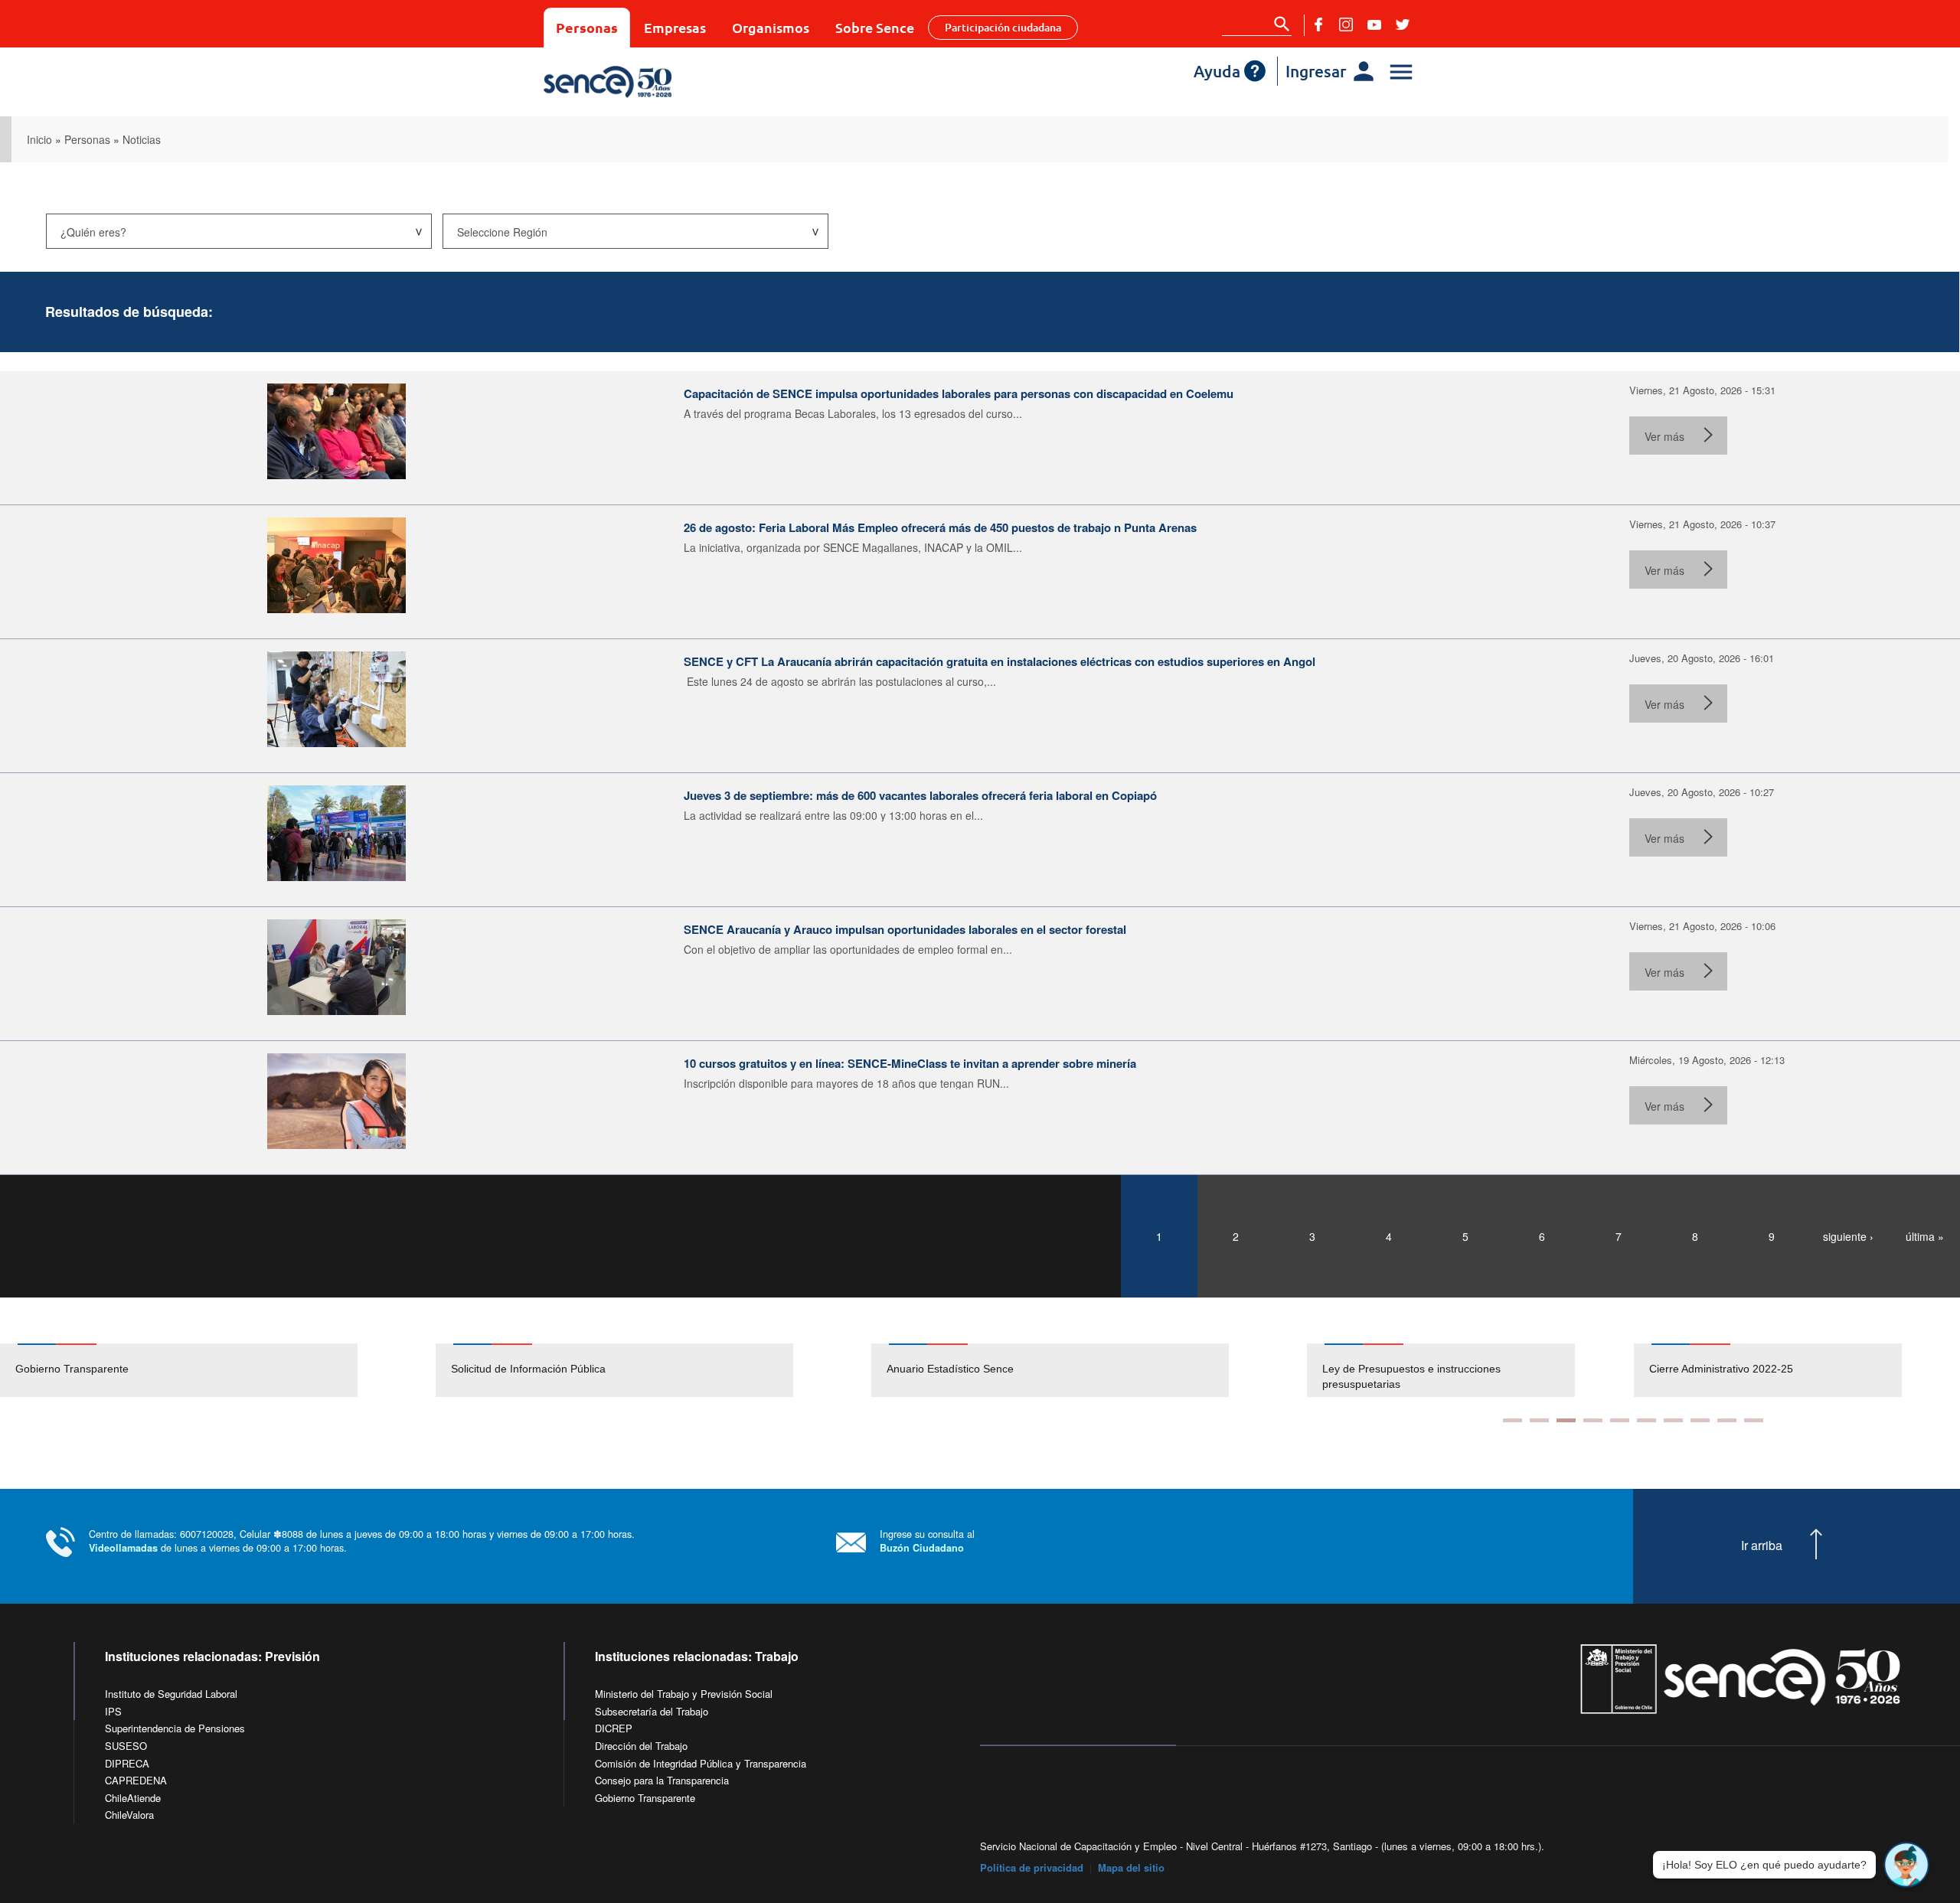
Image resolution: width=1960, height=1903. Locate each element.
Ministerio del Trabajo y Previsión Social (684, 1694)
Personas (587, 27)
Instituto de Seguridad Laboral (171, 1694)
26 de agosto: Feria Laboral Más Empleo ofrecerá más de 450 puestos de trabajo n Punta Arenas (940, 527)
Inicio (39, 139)
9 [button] (1727, 1420)
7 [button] (1673, 1420)
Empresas (675, 27)
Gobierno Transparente (72, 1369)
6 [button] (1646, 1420)
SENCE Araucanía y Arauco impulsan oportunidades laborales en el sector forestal (905, 929)
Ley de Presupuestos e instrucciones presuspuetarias (1411, 1376)
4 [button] (1593, 1420)
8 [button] (1700, 1420)
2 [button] (1539, 1420)
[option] (218, 1370)
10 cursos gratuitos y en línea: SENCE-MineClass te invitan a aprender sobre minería (910, 1063)
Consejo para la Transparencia (662, 1780)
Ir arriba (1762, 1546)
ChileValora (129, 1815)
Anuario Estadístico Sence (950, 1369)
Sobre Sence (875, 27)
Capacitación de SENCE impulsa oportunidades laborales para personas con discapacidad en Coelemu (959, 393)
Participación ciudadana (1003, 27)
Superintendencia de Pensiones (175, 1728)
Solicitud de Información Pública (528, 1369)
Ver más (1664, 436)
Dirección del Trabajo (641, 1746)
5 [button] (1620, 1420)
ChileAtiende (133, 1798)
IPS (113, 1711)
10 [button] (1754, 1420)
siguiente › (1848, 1236)
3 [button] (1566, 1420)
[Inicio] (653, 82)
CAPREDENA (136, 1780)
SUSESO (126, 1746)
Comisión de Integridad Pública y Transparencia (701, 1763)
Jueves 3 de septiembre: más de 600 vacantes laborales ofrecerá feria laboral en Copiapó (920, 795)
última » (1925, 1236)
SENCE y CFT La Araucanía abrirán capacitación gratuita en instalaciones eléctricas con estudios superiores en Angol (1000, 661)
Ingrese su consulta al (927, 1541)
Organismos (771, 27)
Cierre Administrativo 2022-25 (1721, 1369)
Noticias (142, 139)
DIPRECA (127, 1763)
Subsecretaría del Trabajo (652, 1711)
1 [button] (1512, 1420)
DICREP (614, 1728)
